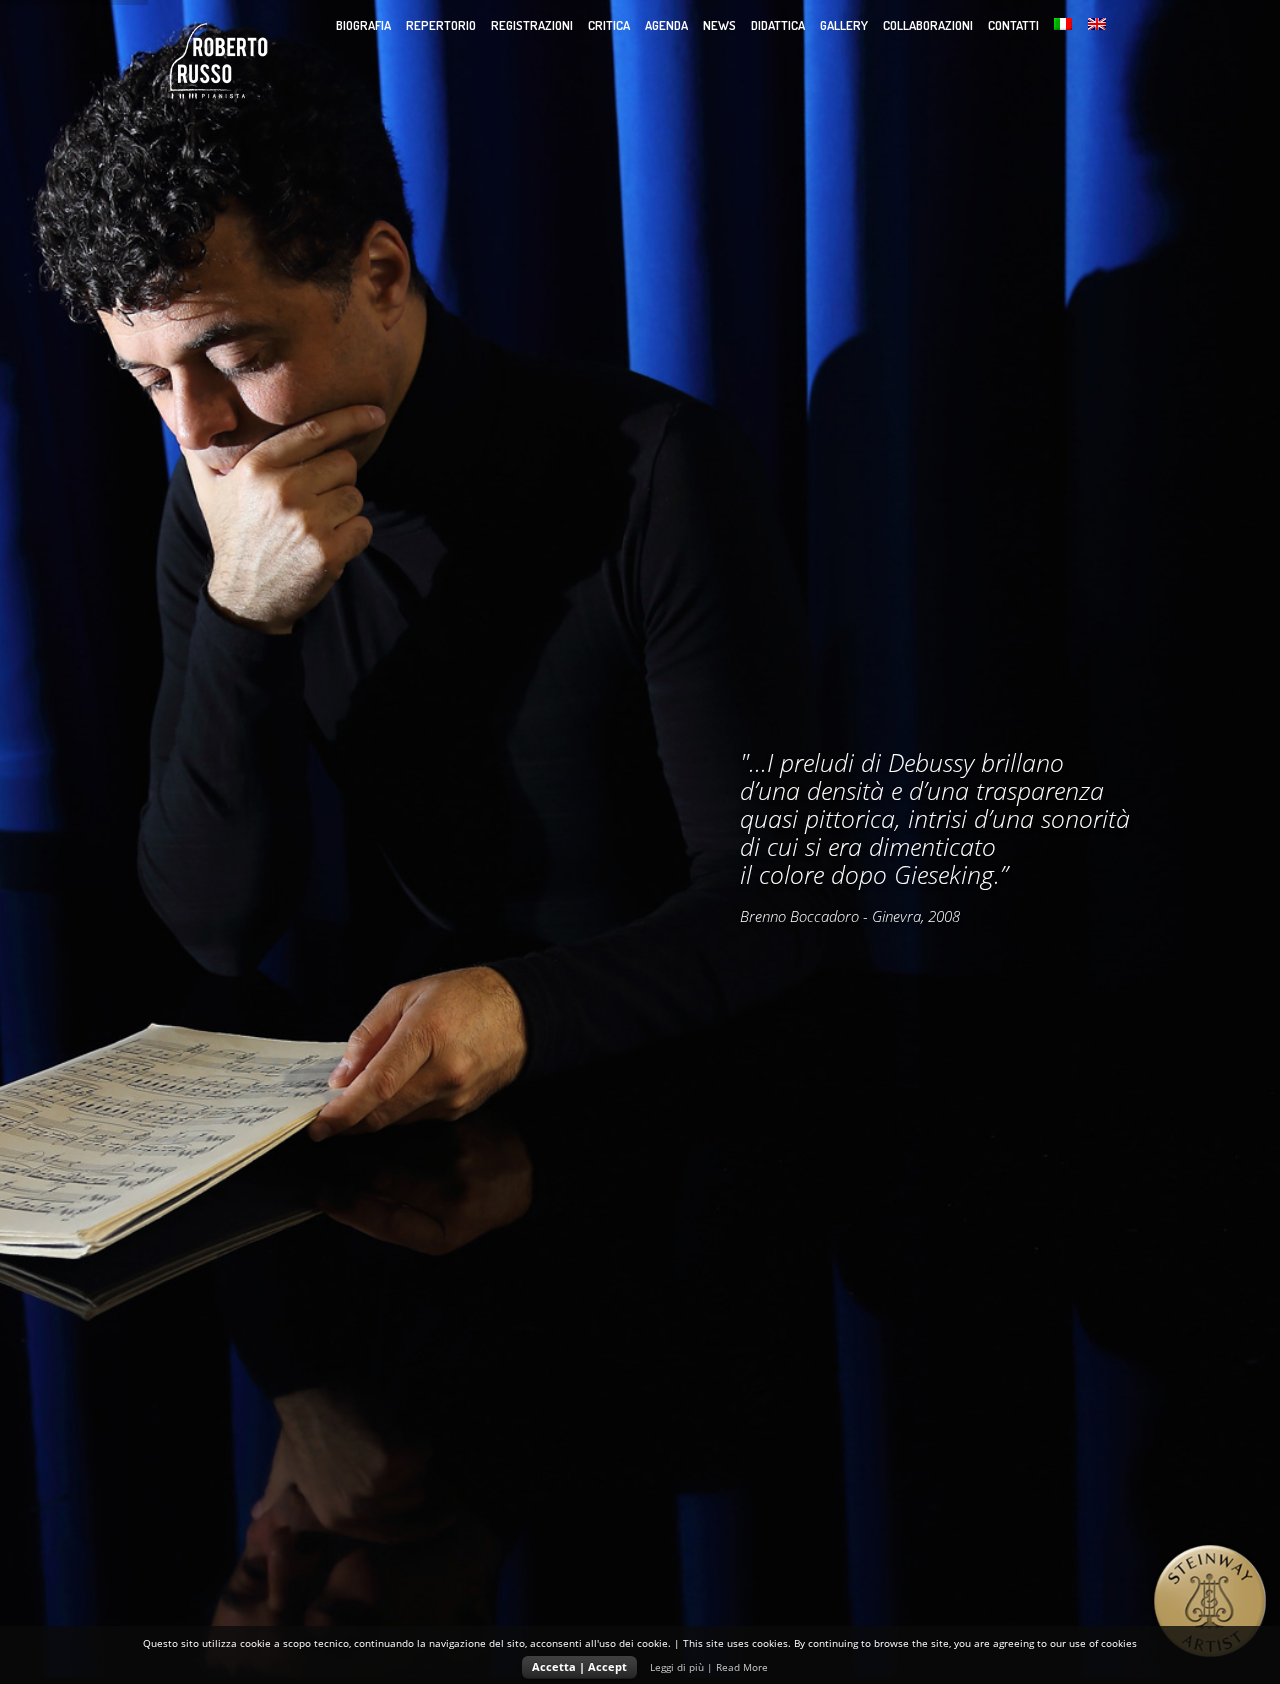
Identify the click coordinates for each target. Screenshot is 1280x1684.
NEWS (719, 25)
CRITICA (609, 25)
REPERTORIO (441, 25)
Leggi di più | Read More (709, 1667)
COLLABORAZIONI (928, 25)
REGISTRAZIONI (532, 25)
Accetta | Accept (579, 1666)
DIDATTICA (778, 25)
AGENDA (666, 25)
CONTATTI (1013, 25)
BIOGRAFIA (363, 25)
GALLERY (844, 25)
